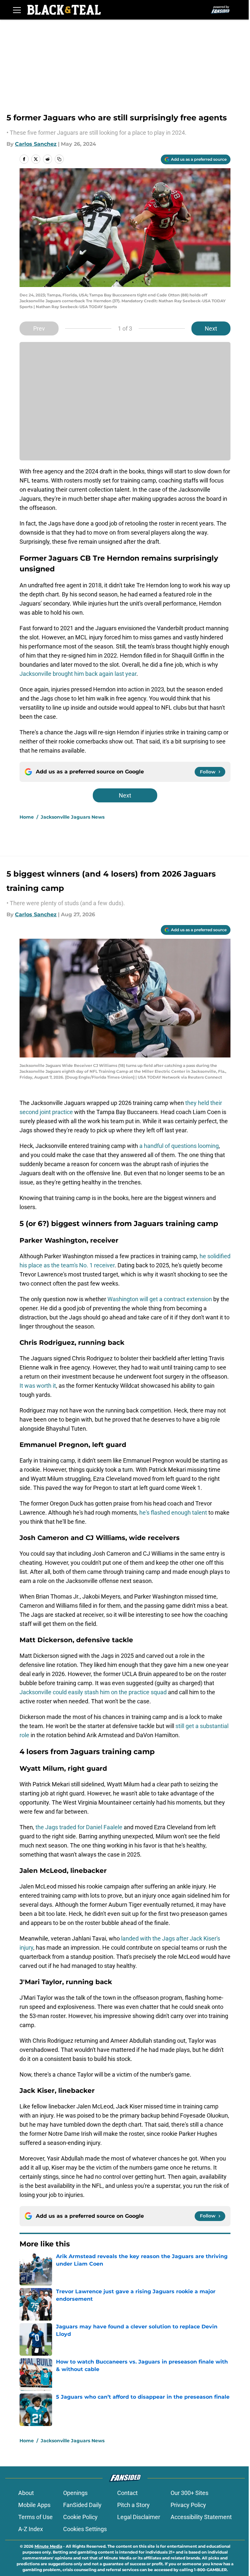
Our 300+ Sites (189, 2493)
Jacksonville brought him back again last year (78, 674)
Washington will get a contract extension (160, 1299)
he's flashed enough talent (173, 1513)
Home (27, 817)
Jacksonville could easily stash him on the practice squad (93, 1692)
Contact (127, 2493)
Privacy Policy (188, 2505)
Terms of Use (35, 2517)
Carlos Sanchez (36, 144)
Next (211, 328)
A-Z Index (31, 2529)
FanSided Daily (82, 2505)
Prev (39, 328)
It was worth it (38, 1386)
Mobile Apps (34, 2505)
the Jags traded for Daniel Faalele (78, 1827)
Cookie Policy (80, 2517)
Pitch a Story (133, 2505)
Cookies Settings (85, 2529)
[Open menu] (17, 10)
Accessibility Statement (201, 2517)
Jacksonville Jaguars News (73, 817)
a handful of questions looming (179, 1146)
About (26, 2493)
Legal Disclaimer (139, 2517)
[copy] (59, 159)
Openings (75, 2493)
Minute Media (48, 2546)
